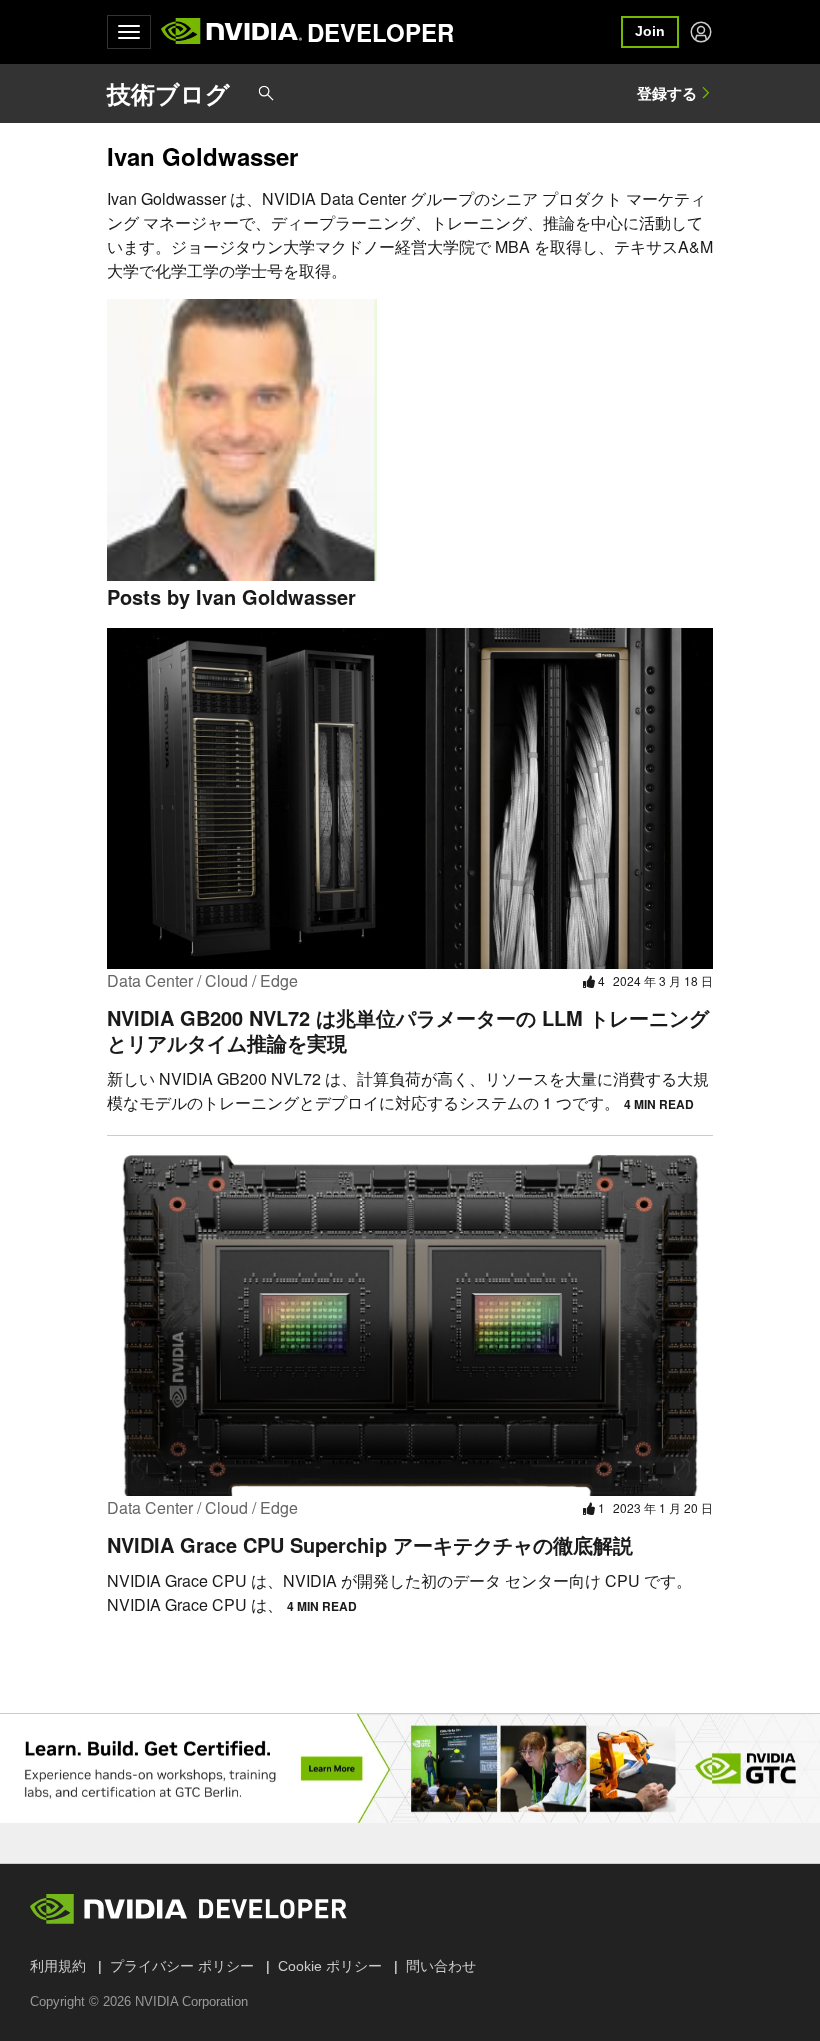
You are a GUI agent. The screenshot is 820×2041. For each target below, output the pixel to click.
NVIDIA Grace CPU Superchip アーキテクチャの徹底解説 (370, 1544)
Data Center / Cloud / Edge (202, 980)
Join (650, 31)
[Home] (231, 32)
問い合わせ (441, 1966)
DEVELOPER (380, 32)
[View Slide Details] (410, 1768)
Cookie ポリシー (330, 1966)
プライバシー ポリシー (182, 1966)
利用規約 (58, 1966)
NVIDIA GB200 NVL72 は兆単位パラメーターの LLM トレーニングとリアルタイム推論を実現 (408, 1030)
